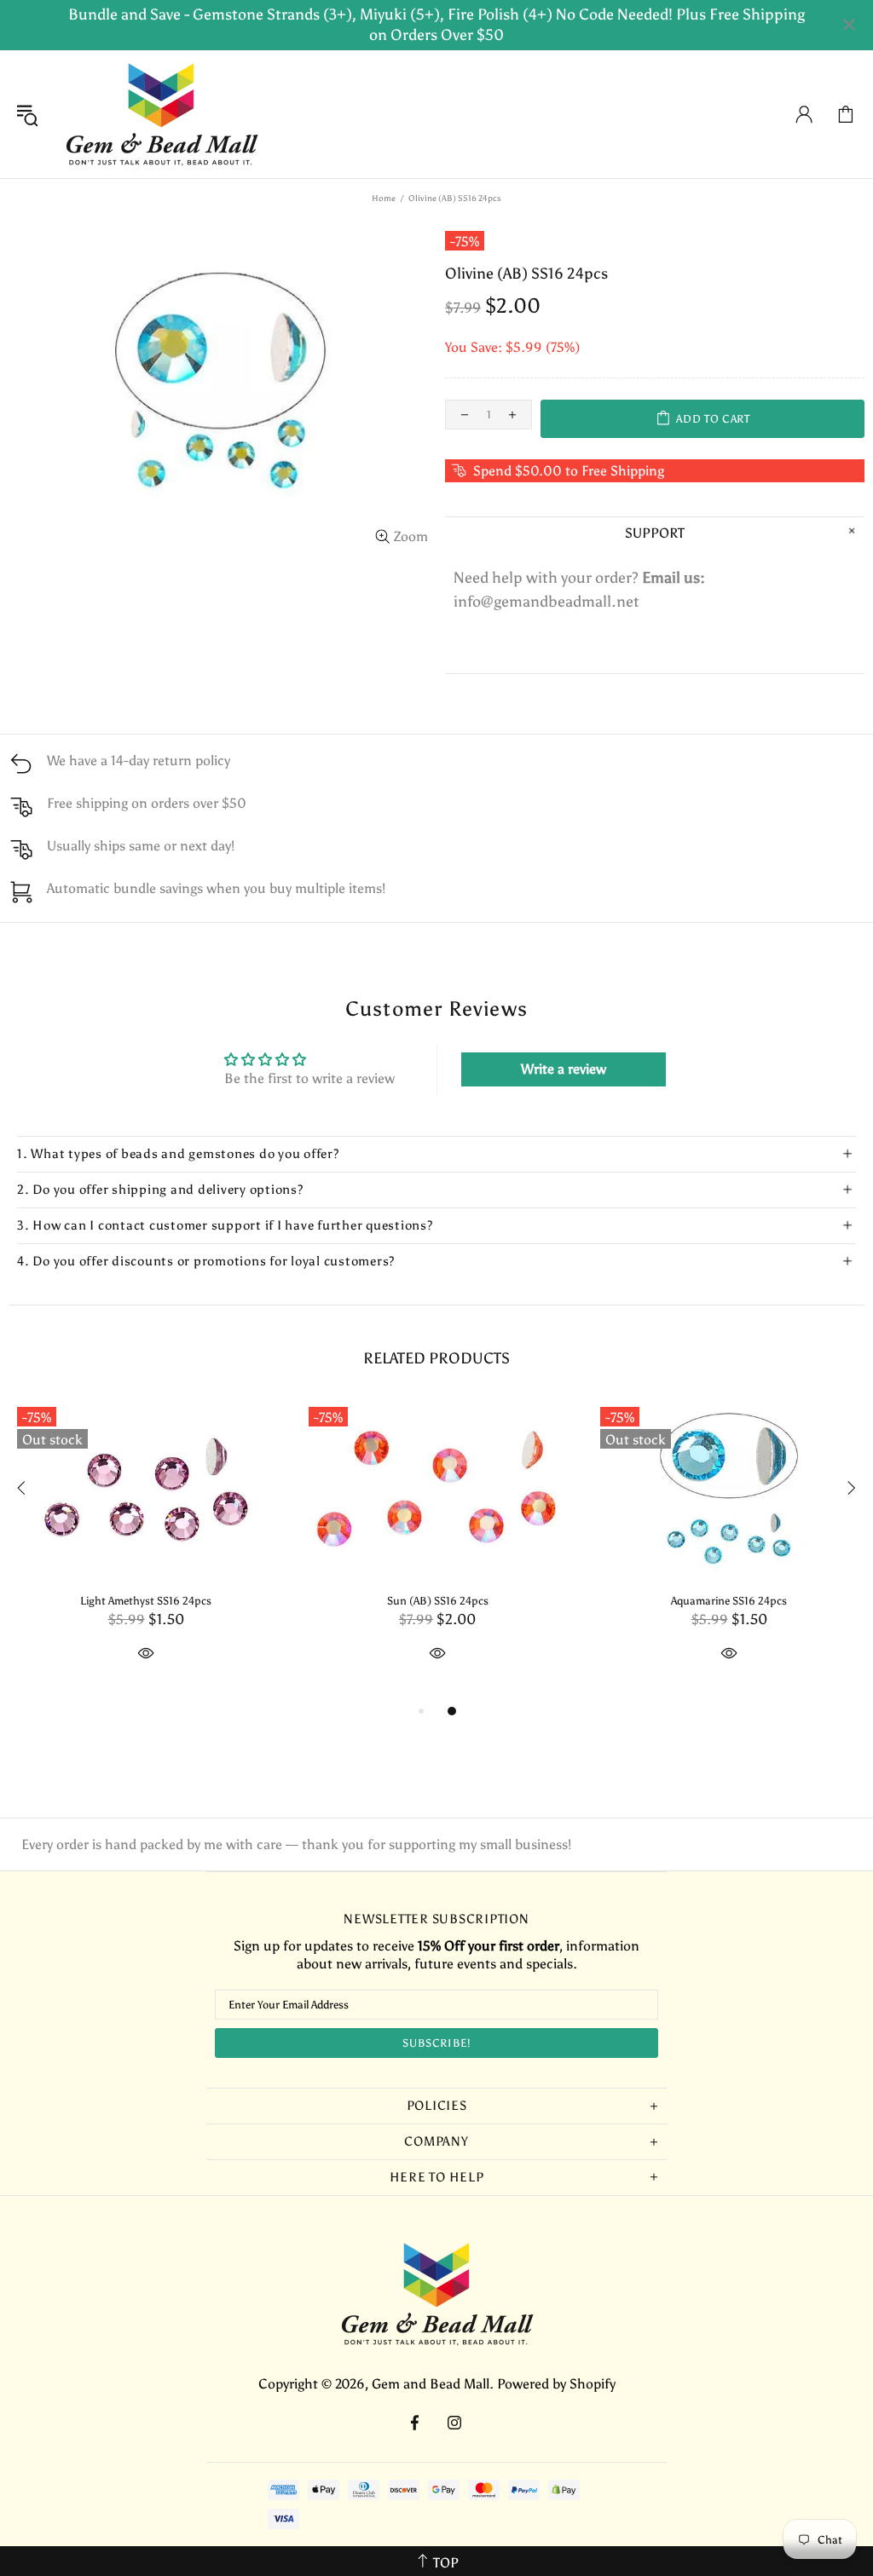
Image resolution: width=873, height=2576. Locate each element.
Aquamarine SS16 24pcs (729, 1601)
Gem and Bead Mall (161, 114)
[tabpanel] (146, 1550)
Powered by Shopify (556, 2384)
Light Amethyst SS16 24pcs (146, 1601)
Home (384, 199)
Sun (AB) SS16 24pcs (438, 1601)
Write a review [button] (564, 1069)
